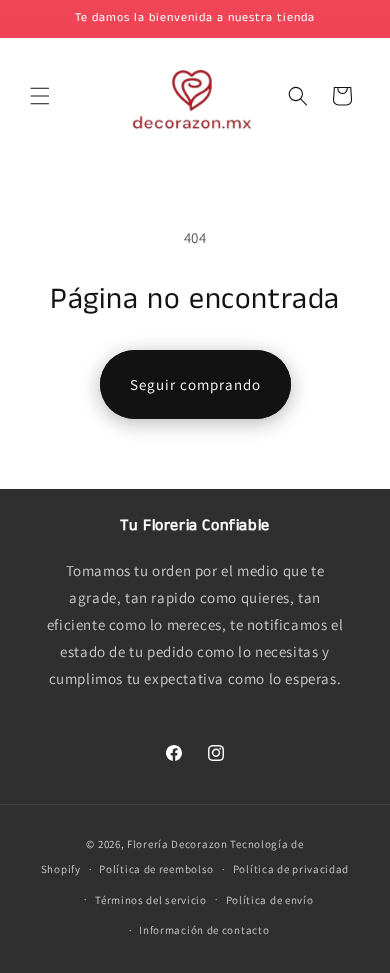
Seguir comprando (195, 384)
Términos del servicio (151, 900)
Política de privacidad (291, 869)
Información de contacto (204, 930)
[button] (40, 96)
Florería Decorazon (177, 844)
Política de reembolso (156, 869)
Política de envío (270, 900)
